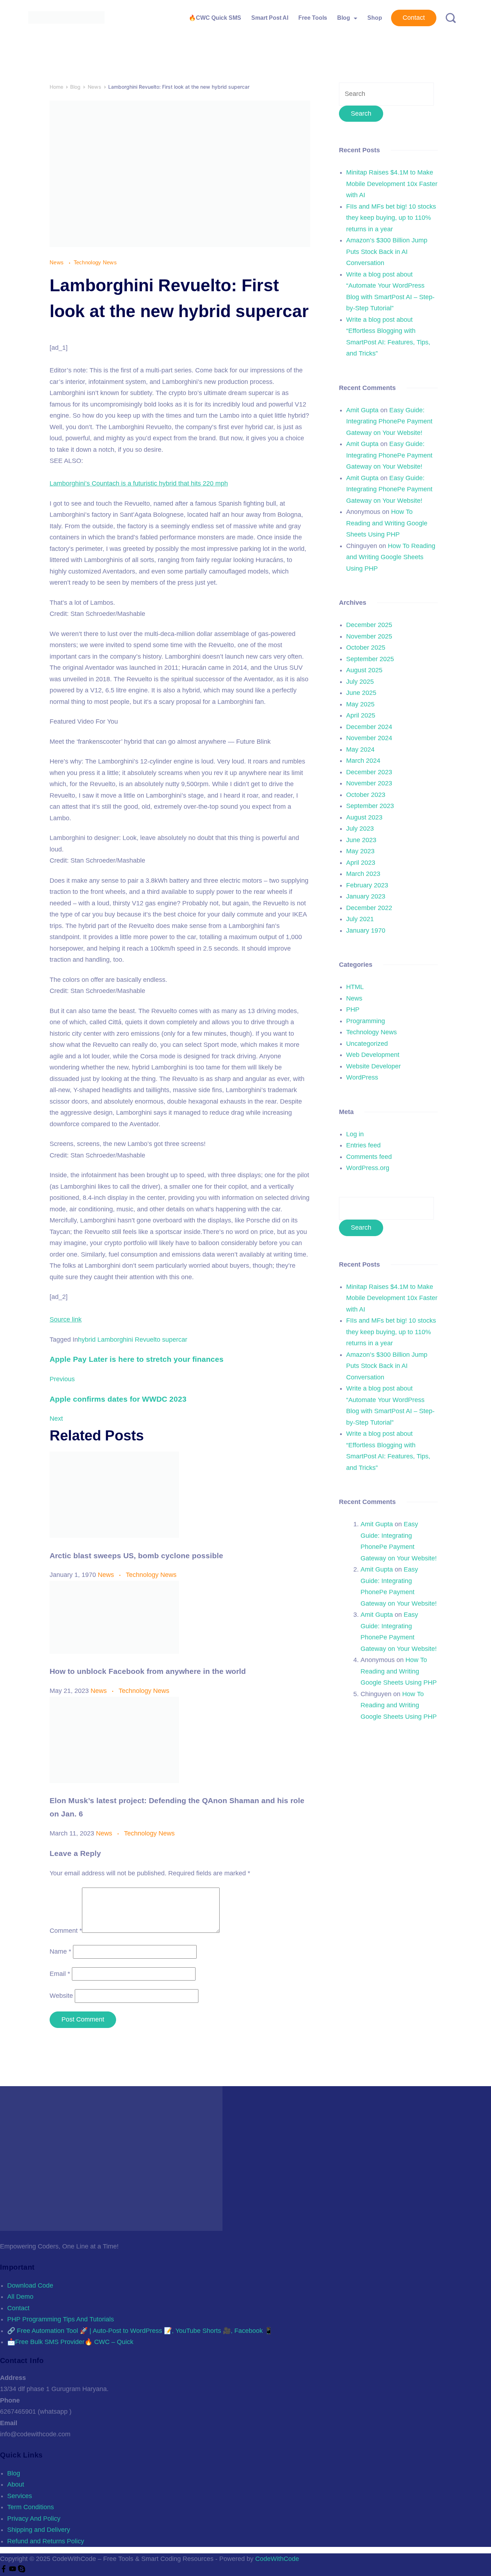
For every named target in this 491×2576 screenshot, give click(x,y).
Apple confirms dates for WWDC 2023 (118, 1399)
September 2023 (370, 806)
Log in (355, 1134)
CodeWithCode (277, 2559)
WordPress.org (368, 1168)
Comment (66, 1931)
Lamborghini (115, 1340)
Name (60, 1951)
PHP (353, 1009)
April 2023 (361, 863)
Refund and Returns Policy (46, 2541)
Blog (344, 18)
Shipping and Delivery (39, 2530)
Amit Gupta (362, 410)
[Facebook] (4, 2570)
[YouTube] (13, 2570)
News (58, 262)
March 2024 (363, 761)
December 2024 (369, 727)
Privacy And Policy (34, 2519)
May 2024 (360, 749)
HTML (355, 987)
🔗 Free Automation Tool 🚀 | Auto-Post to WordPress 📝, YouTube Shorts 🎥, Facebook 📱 (140, 2331)
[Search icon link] (448, 18)
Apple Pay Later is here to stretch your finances (137, 1359)
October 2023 (366, 795)
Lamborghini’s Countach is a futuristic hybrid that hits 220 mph (139, 483)
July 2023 (360, 829)
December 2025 (369, 625)
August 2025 (364, 670)
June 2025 (361, 693)
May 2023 (360, 851)
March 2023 (363, 874)
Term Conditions (31, 2507)
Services (20, 2496)
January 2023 (366, 896)
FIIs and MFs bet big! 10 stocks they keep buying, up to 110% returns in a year (391, 218)
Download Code (30, 2285)
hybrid (87, 1340)
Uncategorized (367, 1044)
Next (56, 1419)
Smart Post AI (270, 18)
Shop (375, 18)
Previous (62, 1379)
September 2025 (370, 659)
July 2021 (360, 919)
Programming (366, 1021)
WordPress (362, 1077)
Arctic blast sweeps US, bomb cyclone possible (136, 1556)
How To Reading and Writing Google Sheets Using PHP (387, 523)
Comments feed (369, 1157)
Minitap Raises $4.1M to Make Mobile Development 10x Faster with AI (392, 184)
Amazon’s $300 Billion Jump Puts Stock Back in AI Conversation (387, 252)
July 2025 (360, 682)
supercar (175, 1340)
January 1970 (366, 930)
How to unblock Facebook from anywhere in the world (148, 1671)
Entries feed (363, 1145)
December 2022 (369, 908)
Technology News (95, 262)
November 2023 (369, 783)
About (16, 2484)
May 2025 (360, 704)
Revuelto (148, 1340)
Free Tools (313, 18)
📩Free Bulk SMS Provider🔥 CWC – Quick (70, 2342)
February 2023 (367, 885)
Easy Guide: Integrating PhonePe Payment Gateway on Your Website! (389, 421)
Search (361, 1227)
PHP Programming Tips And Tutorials (61, 2319)
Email (60, 1974)
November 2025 (369, 636)
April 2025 (361, 715)
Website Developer (373, 1066)
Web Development (373, 1055)
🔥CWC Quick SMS (215, 18)
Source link (66, 1319)
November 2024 (369, 738)
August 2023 (364, 817)
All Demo (20, 2297)
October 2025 (366, 648)
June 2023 (361, 840)
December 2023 (369, 772)
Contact (414, 18)
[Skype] (22, 2570)
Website (61, 1996)
